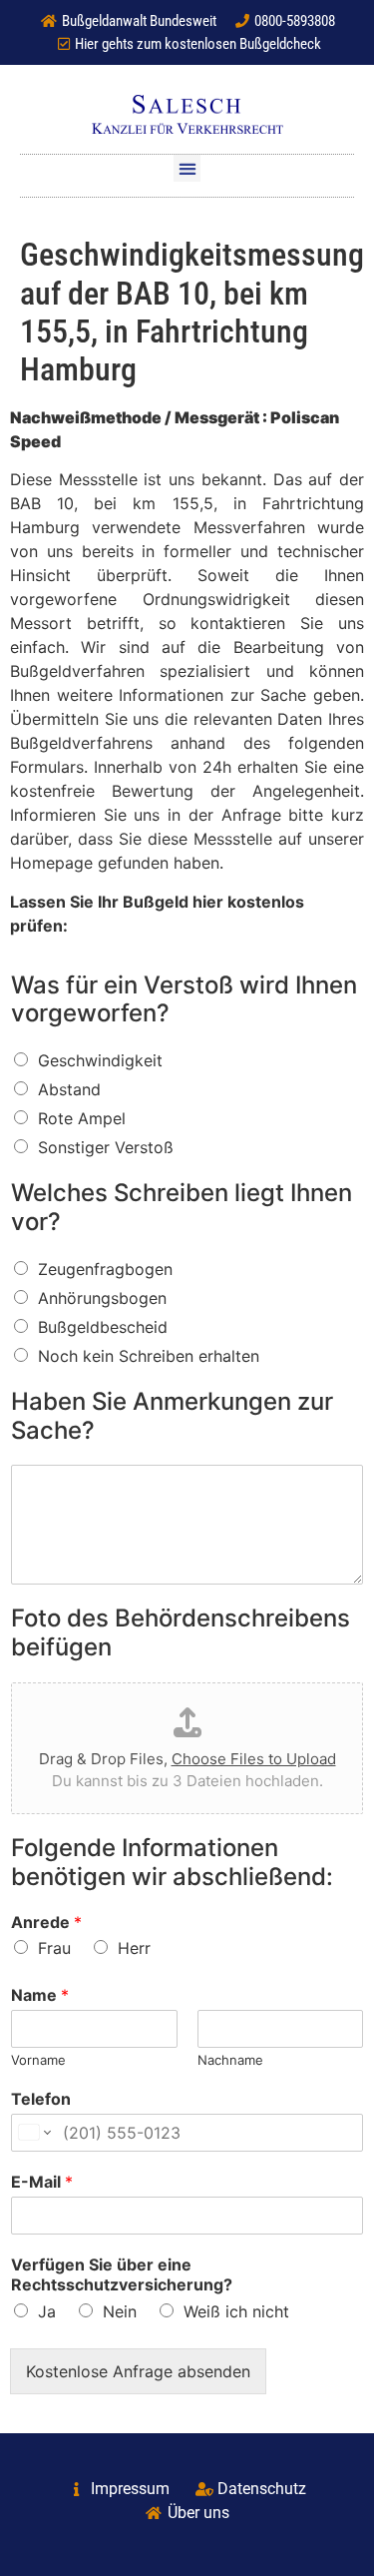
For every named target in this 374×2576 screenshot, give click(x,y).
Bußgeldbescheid (103, 1327)
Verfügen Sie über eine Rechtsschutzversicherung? (122, 2275)
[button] (187, 168)
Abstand (69, 1089)
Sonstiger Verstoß (106, 1147)
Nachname (230, 2060)
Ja (47, 2311)
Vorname (38, 2060)
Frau (54, 1948)
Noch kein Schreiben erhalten (149, 1356)
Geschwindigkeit (100, 1060)
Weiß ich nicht (236, 2311)
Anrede (46, 1922)
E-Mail (42, 2182)
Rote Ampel (82, 1118)
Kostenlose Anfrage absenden (138, 2371)
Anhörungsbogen (102, 1298)
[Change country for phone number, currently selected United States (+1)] (33, 2133)
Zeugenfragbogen (105, 1269)
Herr (134, 1948)
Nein (120, 2311)
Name (40, 1995)
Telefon (41, 2099)
